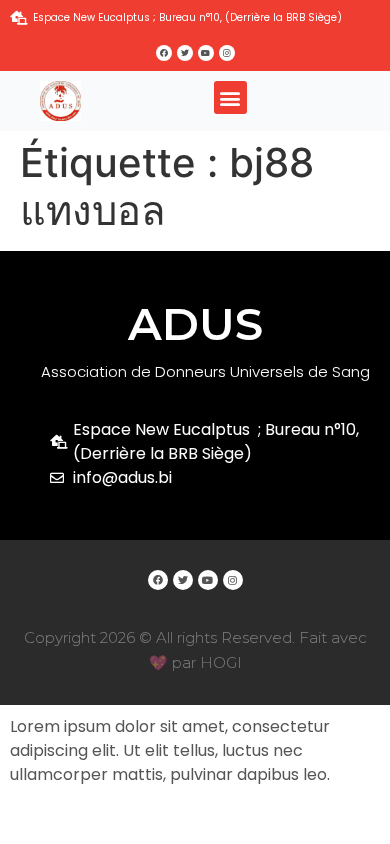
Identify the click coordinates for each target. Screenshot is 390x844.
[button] (230, 97)
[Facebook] (164, 53)
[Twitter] (185, 53)
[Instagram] (227, 53)
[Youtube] (206, 53)
